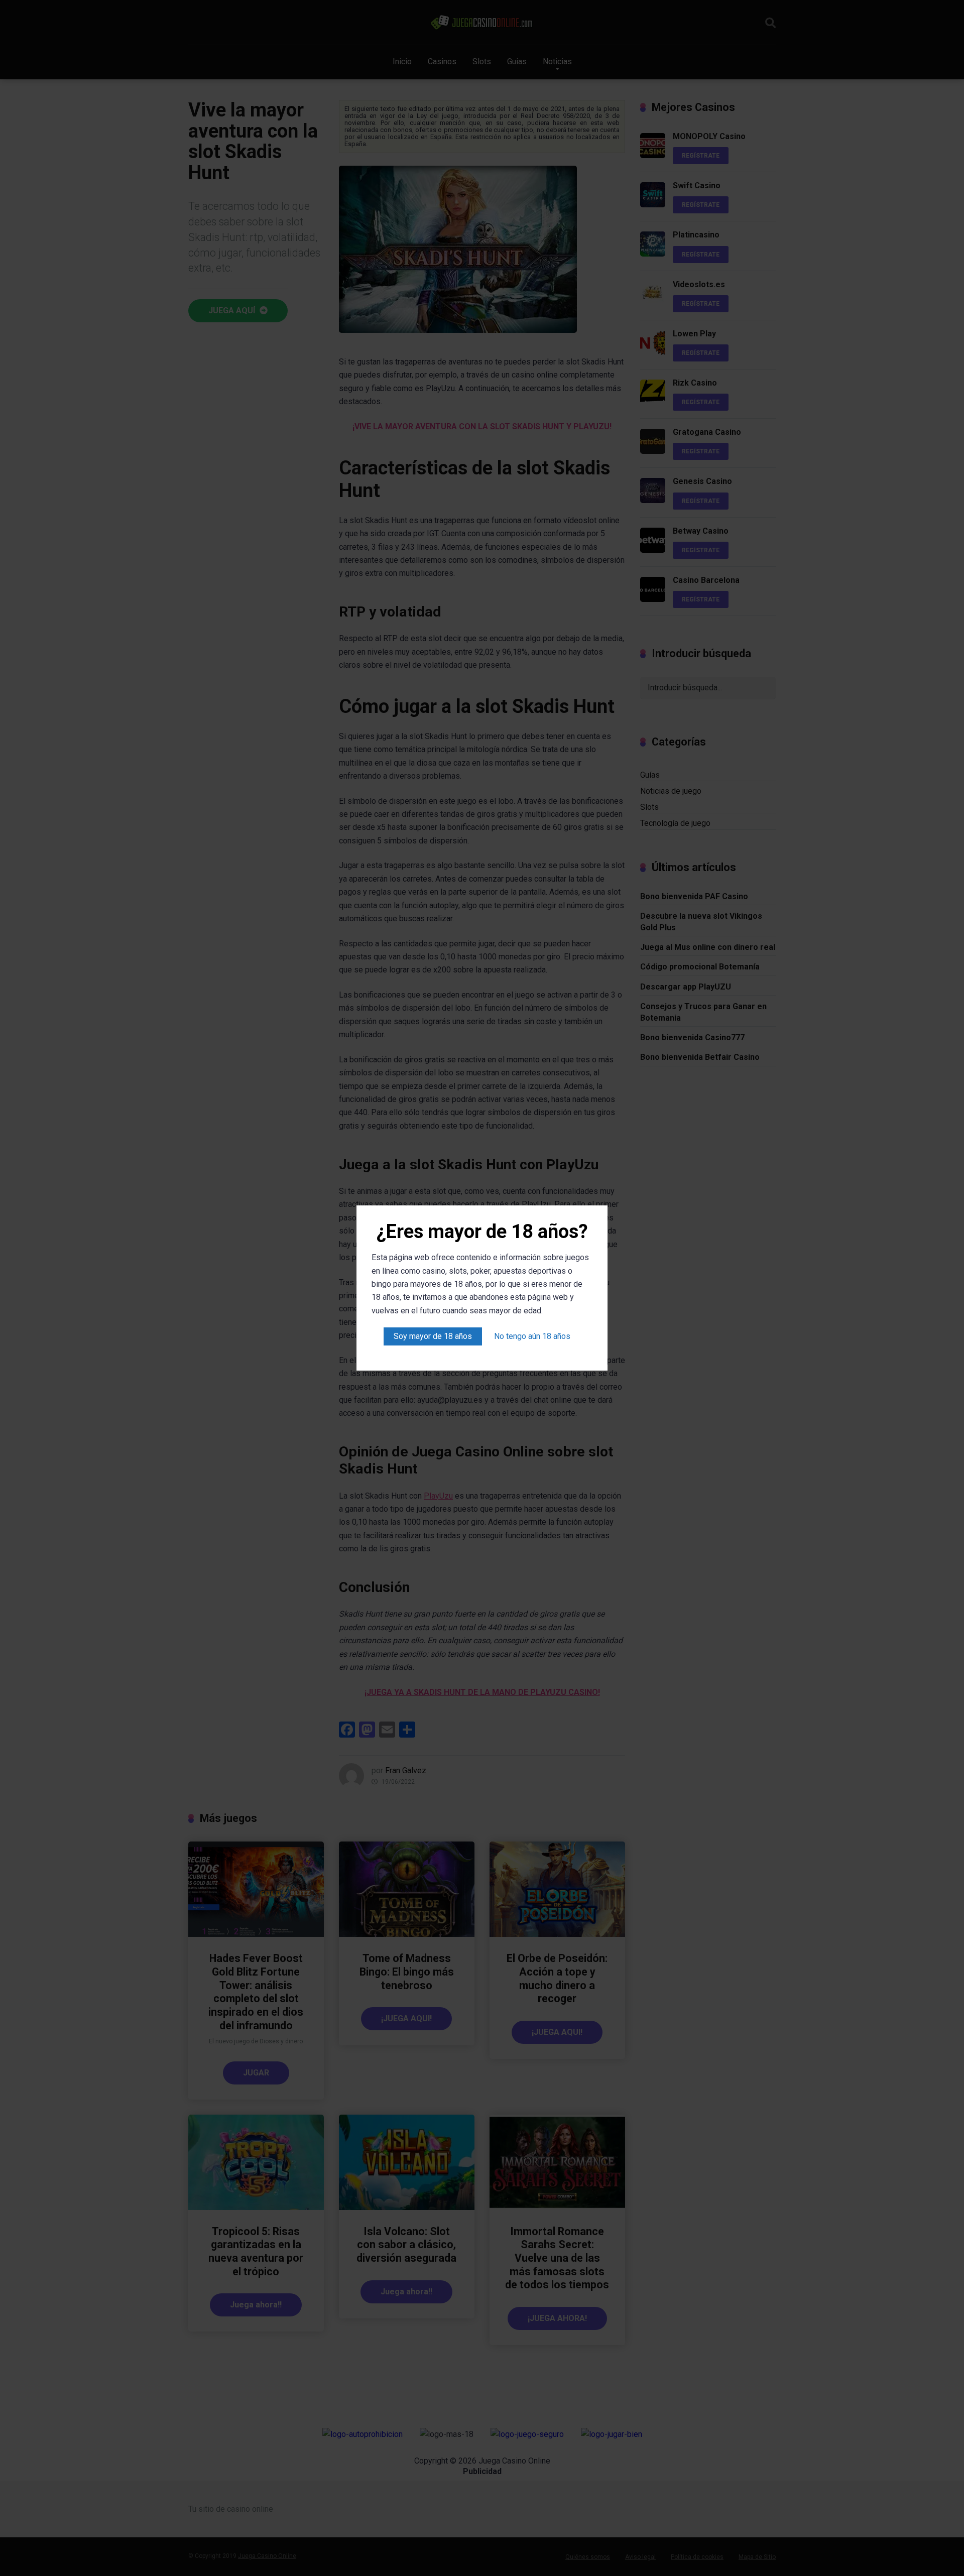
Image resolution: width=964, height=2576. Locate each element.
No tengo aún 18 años (532, 1336)
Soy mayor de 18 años (433, 1336)
